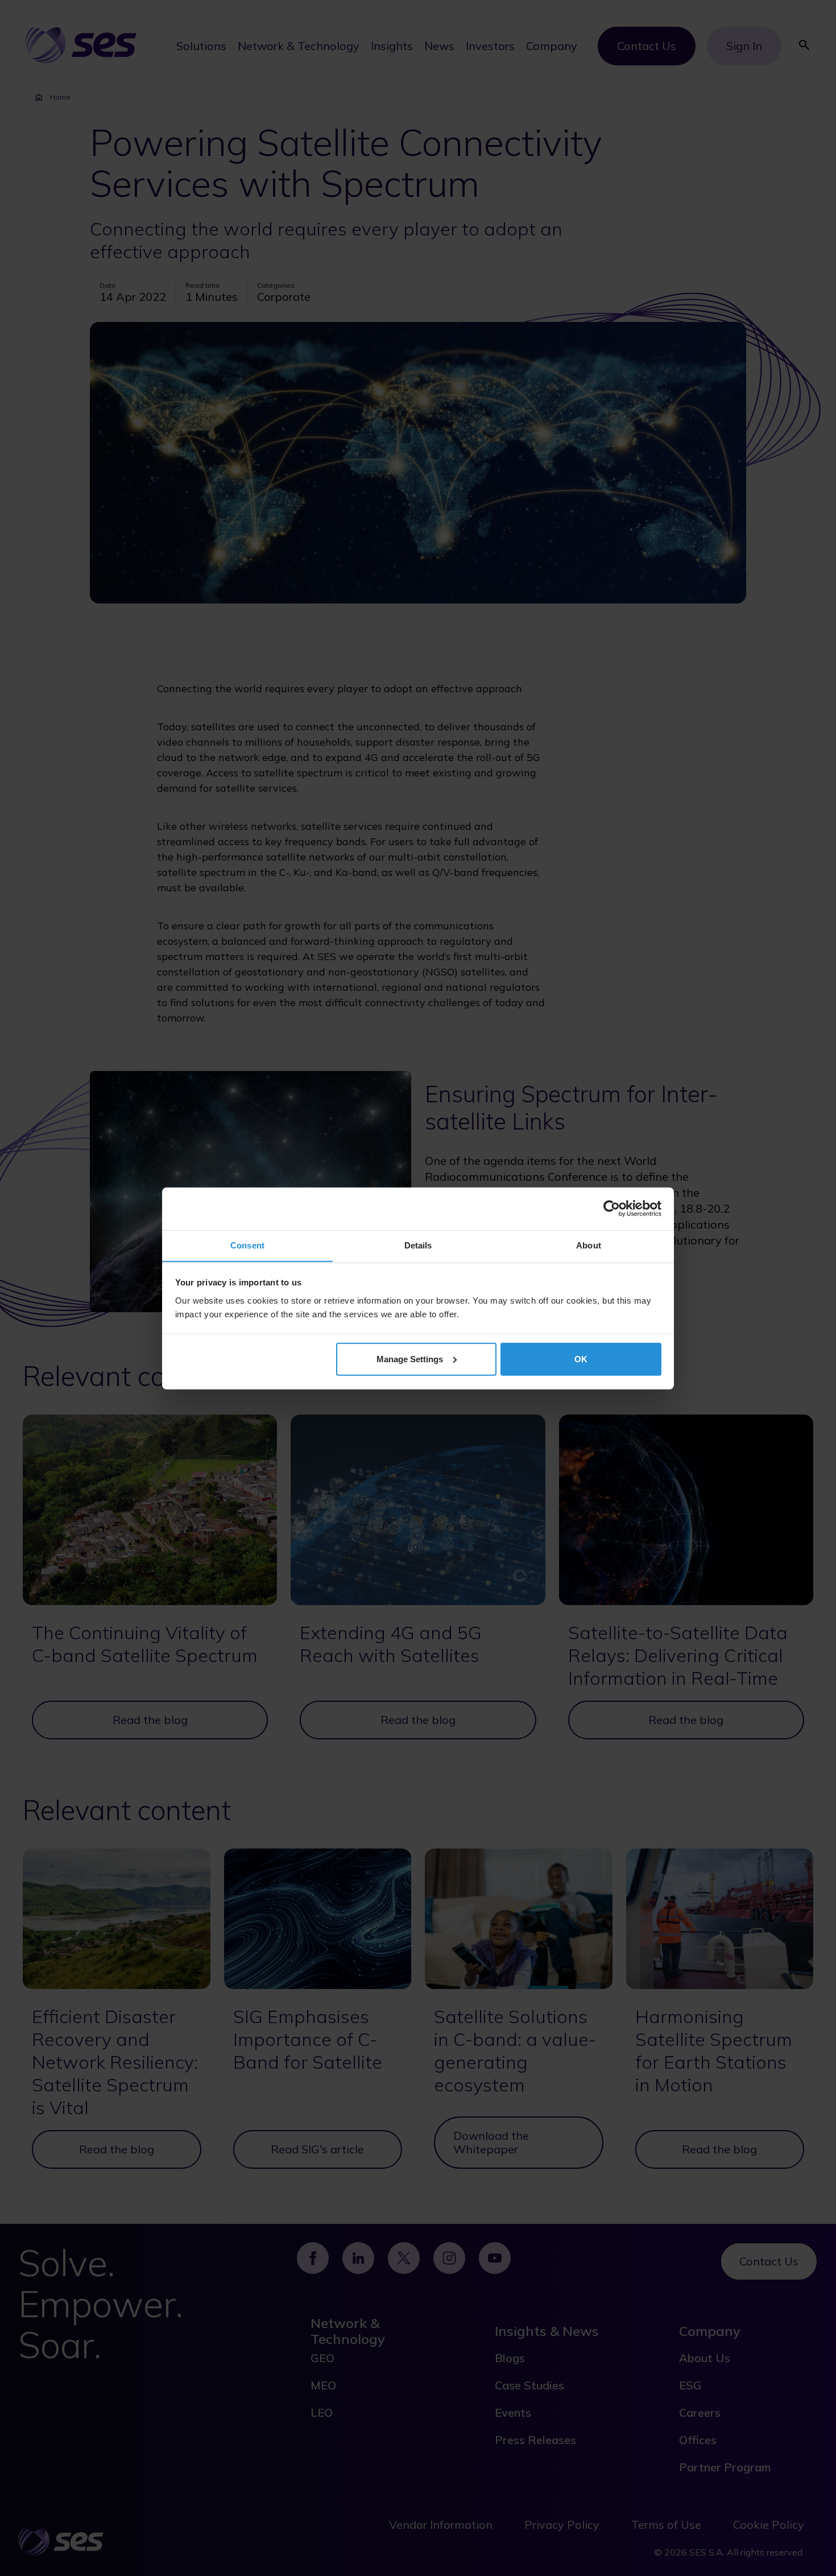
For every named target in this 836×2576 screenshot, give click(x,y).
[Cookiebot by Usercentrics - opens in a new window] (612, 1209)
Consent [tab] (247, 1245)
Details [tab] (418, 1245)
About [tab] (589, 1245)
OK (581, 1359)
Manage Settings (410, 1359)
